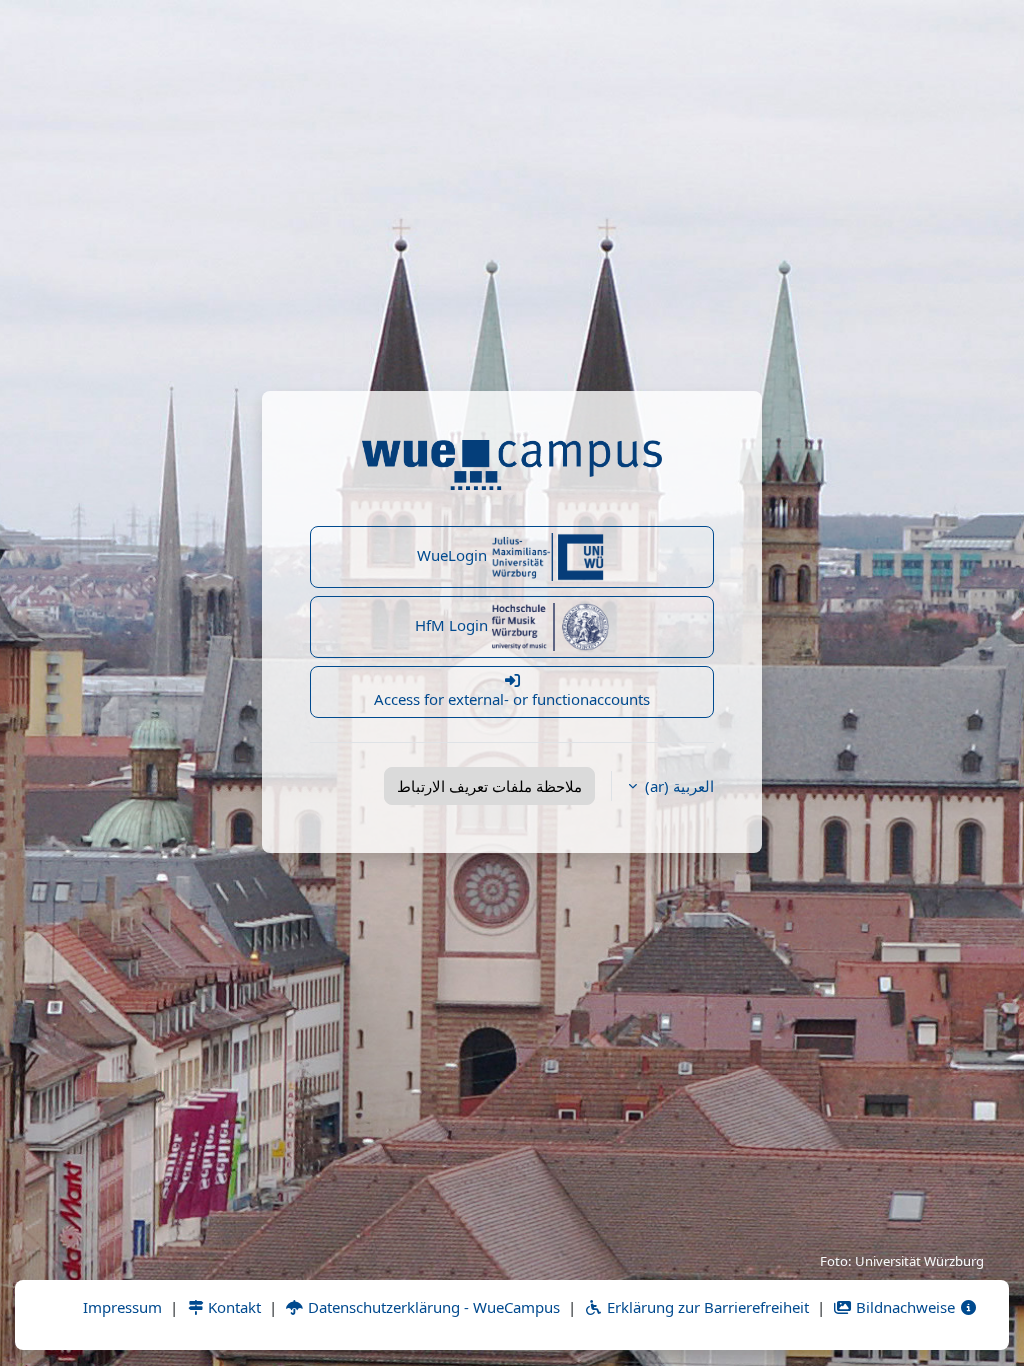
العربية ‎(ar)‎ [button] (677, 786)
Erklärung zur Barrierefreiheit (706, 1307)
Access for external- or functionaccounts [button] (512, 699)
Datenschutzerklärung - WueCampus (432, 1307)
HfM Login (453, 625)
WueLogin (454, 555)
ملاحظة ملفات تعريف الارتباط (489, 786)
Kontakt (232, 1307)
